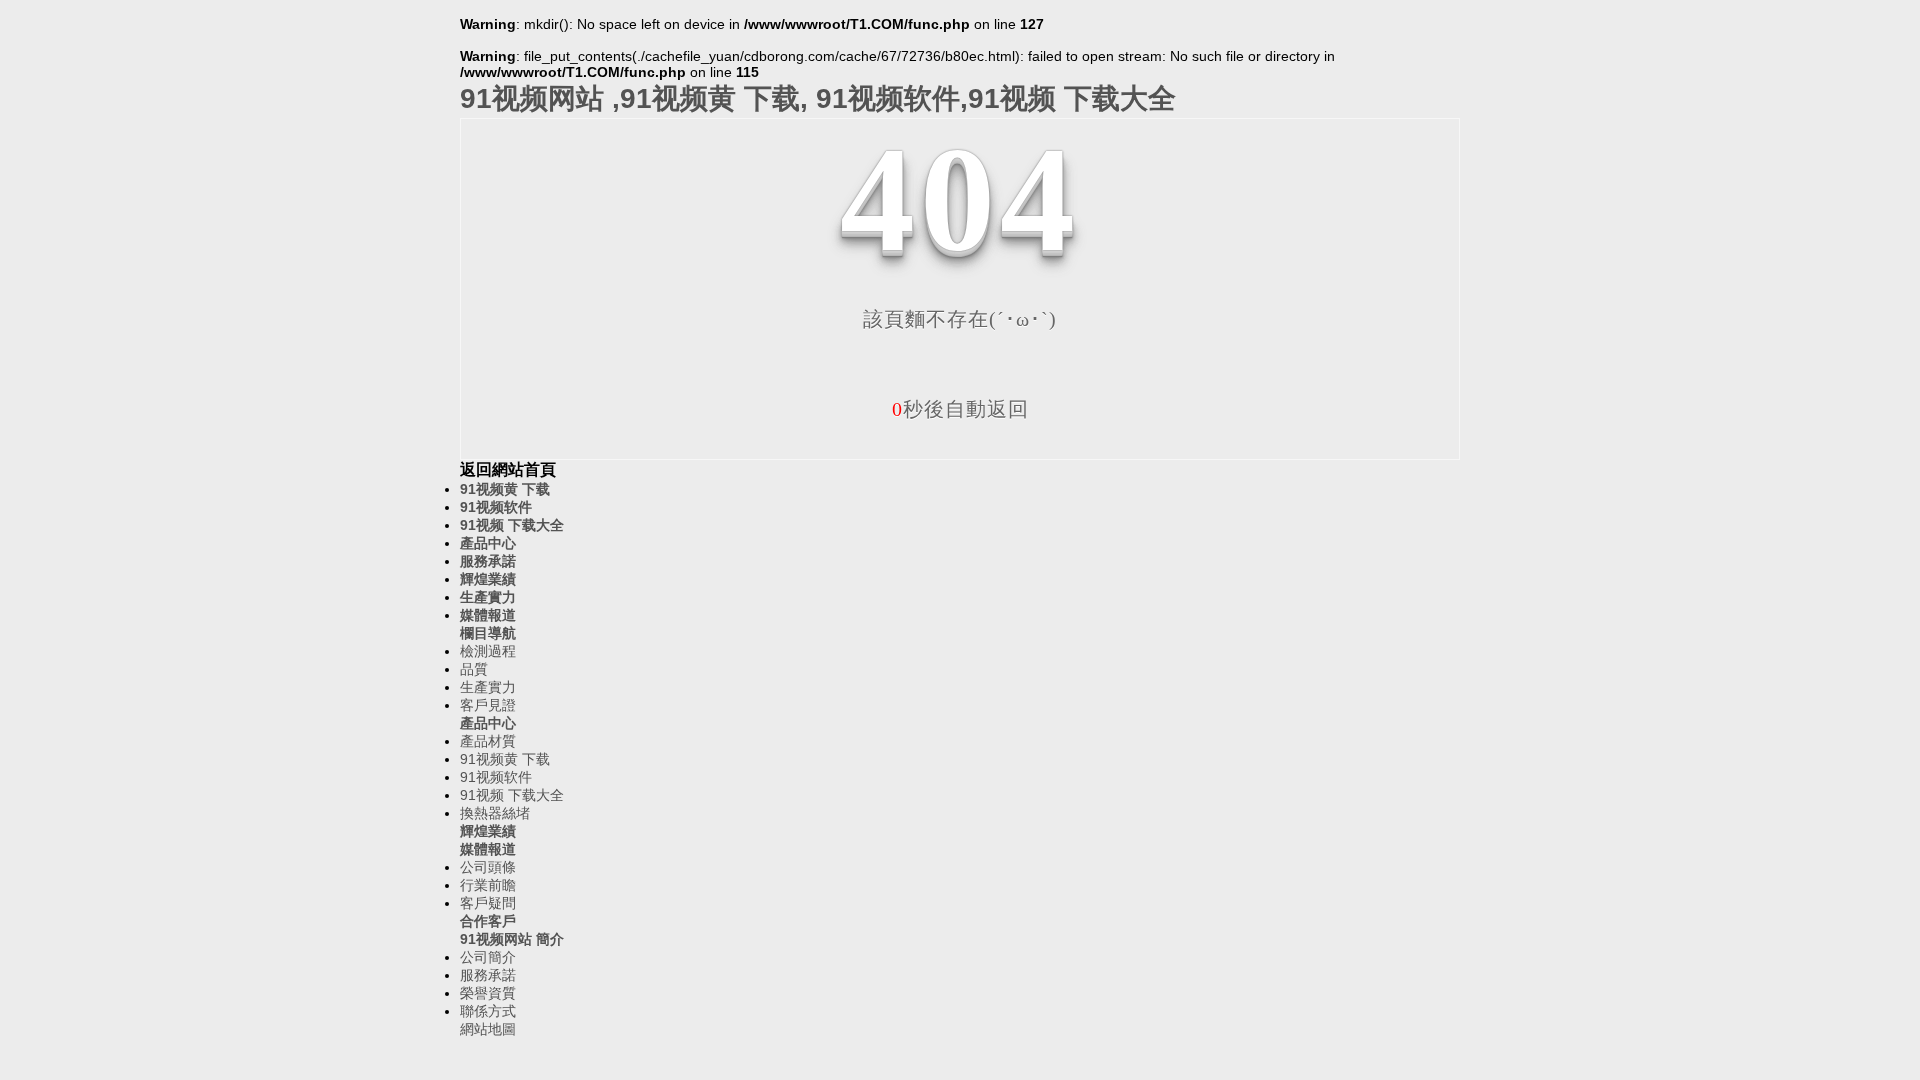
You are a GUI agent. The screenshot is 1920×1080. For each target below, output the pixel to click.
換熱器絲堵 (495, 813)
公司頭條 (488, 867)
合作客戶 (488, 921)
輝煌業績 (488, 579)
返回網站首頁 (508, 469)
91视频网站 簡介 (512, 939)
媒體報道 (488, 615)
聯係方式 (488, 1011)
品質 (474, 669)
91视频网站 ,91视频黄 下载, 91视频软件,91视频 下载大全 (818, 98)
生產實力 (488, 597)
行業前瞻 (488, 885)
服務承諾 (488, 561)
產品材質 (488, 741)
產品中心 (488, 543)
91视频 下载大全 (512, 525)
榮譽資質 (488, 993)
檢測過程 (488, 651)
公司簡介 (488, 957)
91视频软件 (496, 507)
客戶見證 (488, 705)
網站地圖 (488, 1029)
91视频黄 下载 (505, 489)
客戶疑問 (488, 903)
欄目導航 (488, 633)
